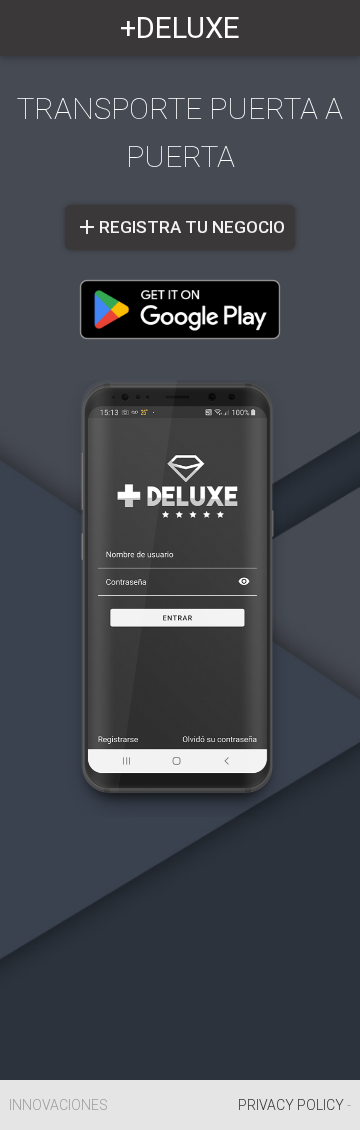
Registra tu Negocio (180, 227)
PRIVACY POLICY (291, 1105)
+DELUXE (180, 28)
